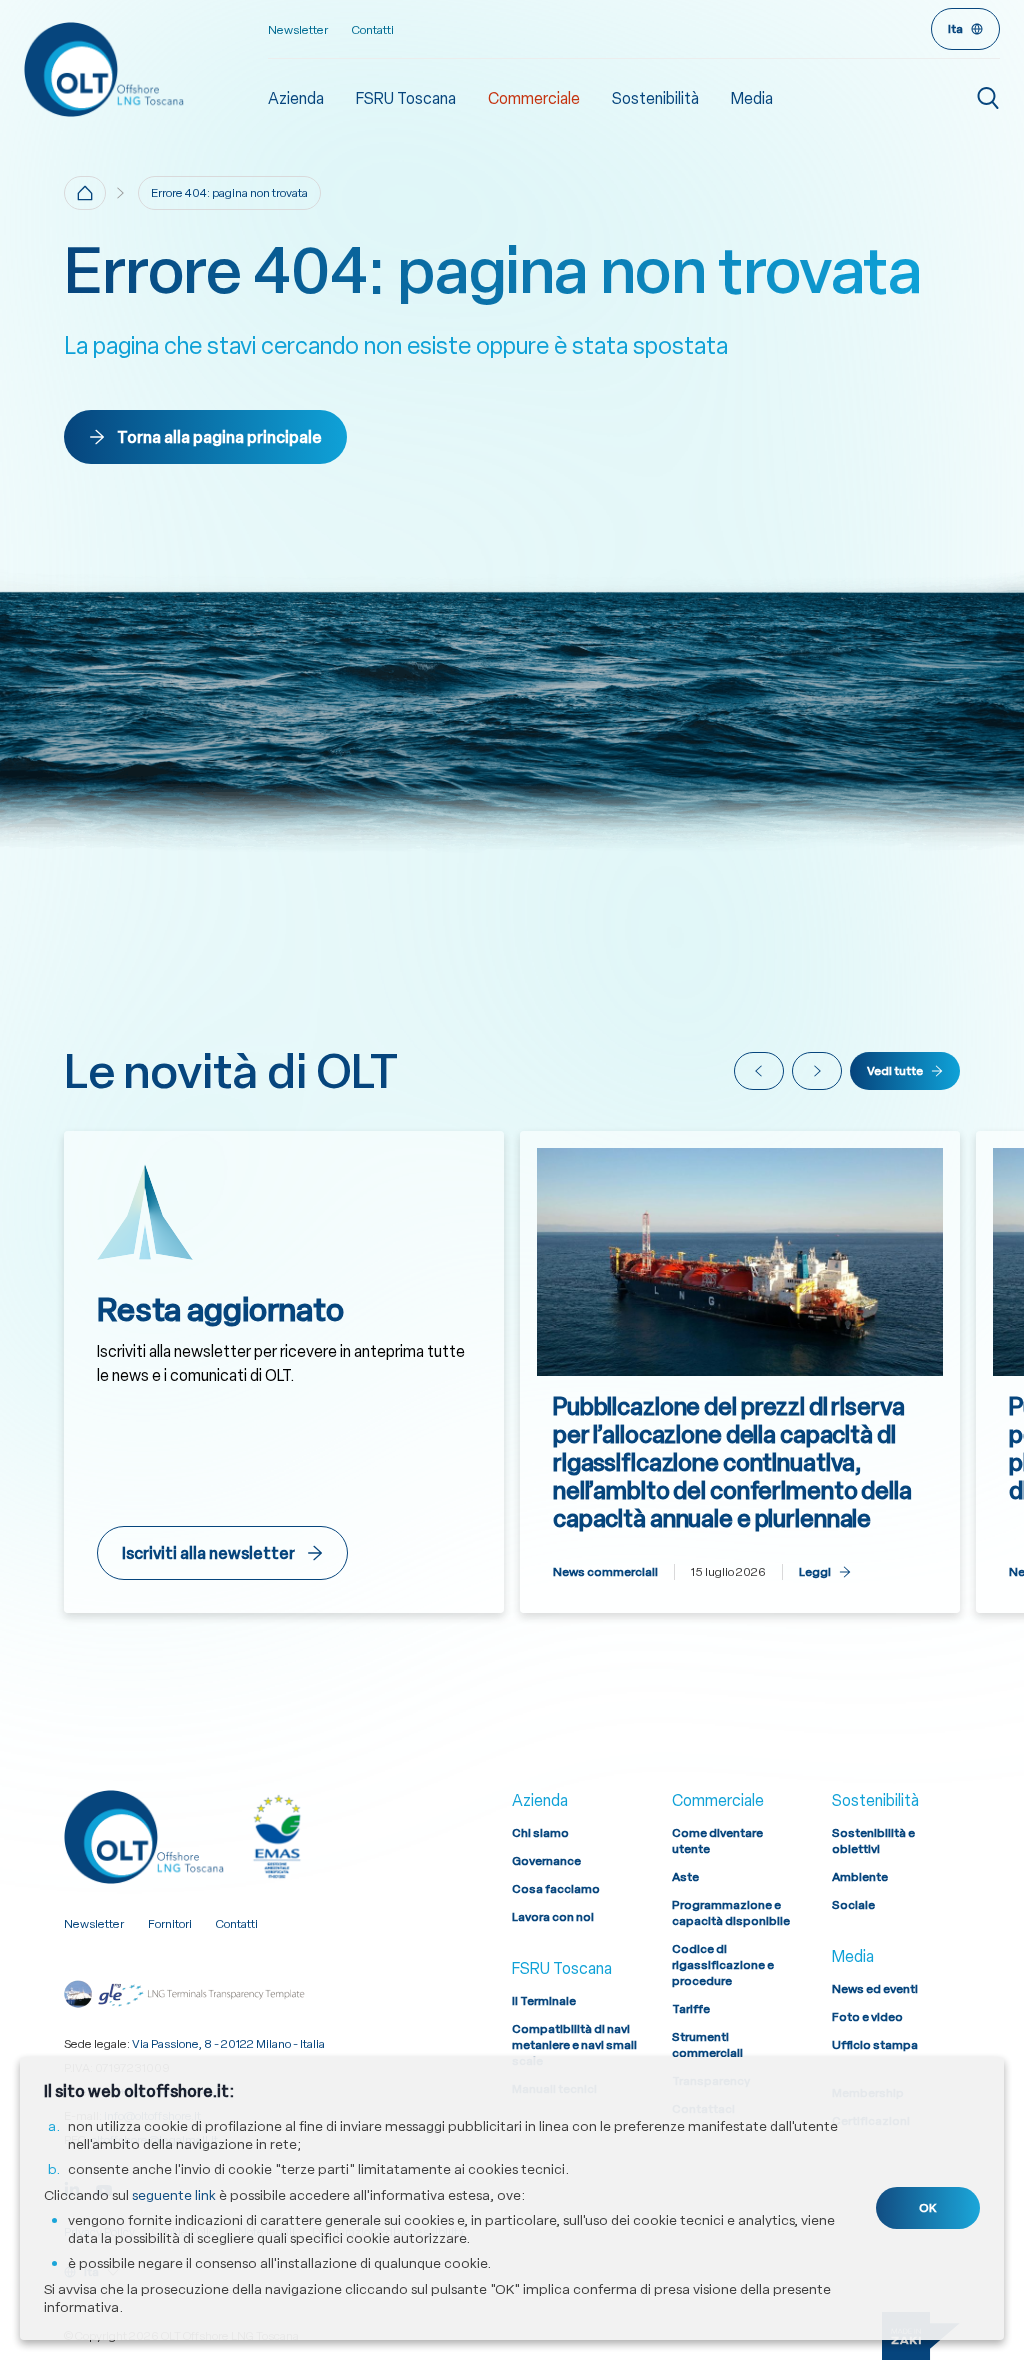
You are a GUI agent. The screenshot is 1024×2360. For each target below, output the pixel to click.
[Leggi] (740, 1372)
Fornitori (170, 1924)
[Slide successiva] (817, 1071)
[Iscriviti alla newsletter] (284, 1372)
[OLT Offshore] (146, 69)
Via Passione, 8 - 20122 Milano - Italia (228, 2044)
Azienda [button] (296, 98)
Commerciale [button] (534, 98)
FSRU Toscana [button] (406, 98)
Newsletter (298, 30)
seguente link (174, 2195)
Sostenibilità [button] (655, 98)
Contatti (373, 30)
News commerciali (605, 1572)
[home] (85, 193)
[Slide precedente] (759, 1071)
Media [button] (752, 98)
